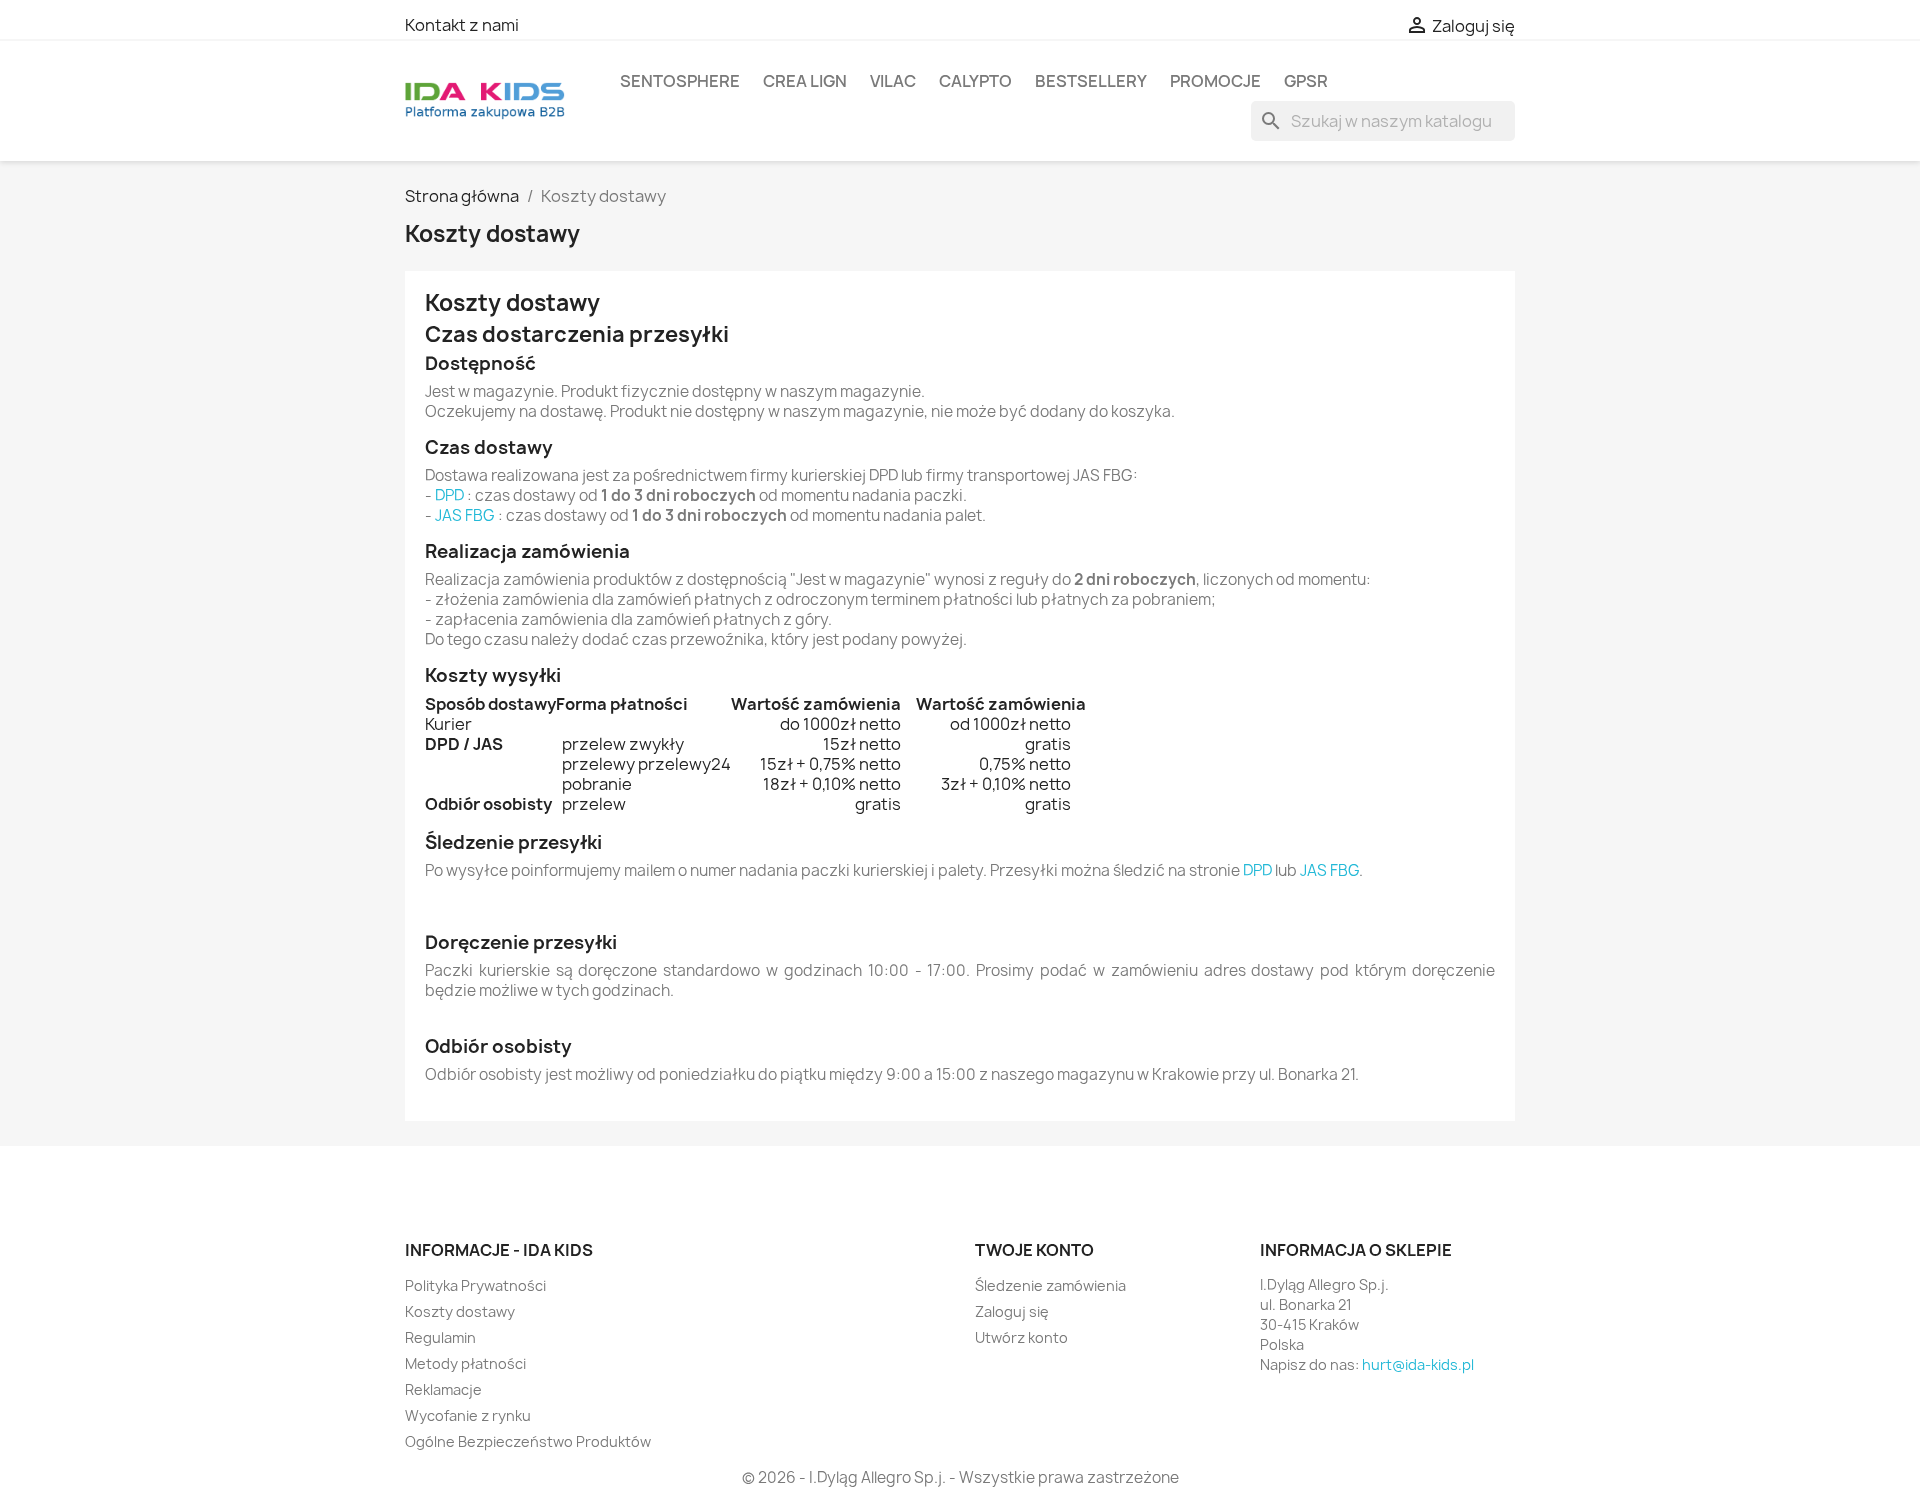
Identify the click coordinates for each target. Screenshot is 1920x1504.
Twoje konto (1034, 1250)
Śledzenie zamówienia (1050, 1285)
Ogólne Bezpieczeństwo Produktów (528, 1441)
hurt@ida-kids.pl (1418, 1364)
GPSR (1306, 81)
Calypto (975, 81)
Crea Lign (805, 81)
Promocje (1215, 81)
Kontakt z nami (462, 25)
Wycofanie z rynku (468, 1415)
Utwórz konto (1021, 1337)
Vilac (893, 81)
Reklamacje (443, 1389)
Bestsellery (1091, 81)
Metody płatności (465, 1363)
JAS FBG (465, 515)
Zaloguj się (1012, 1311)
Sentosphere (680, 81)
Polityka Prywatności (475, 1285)
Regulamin (440, 1337)
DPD (449, 495)
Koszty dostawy (460, 1311)
